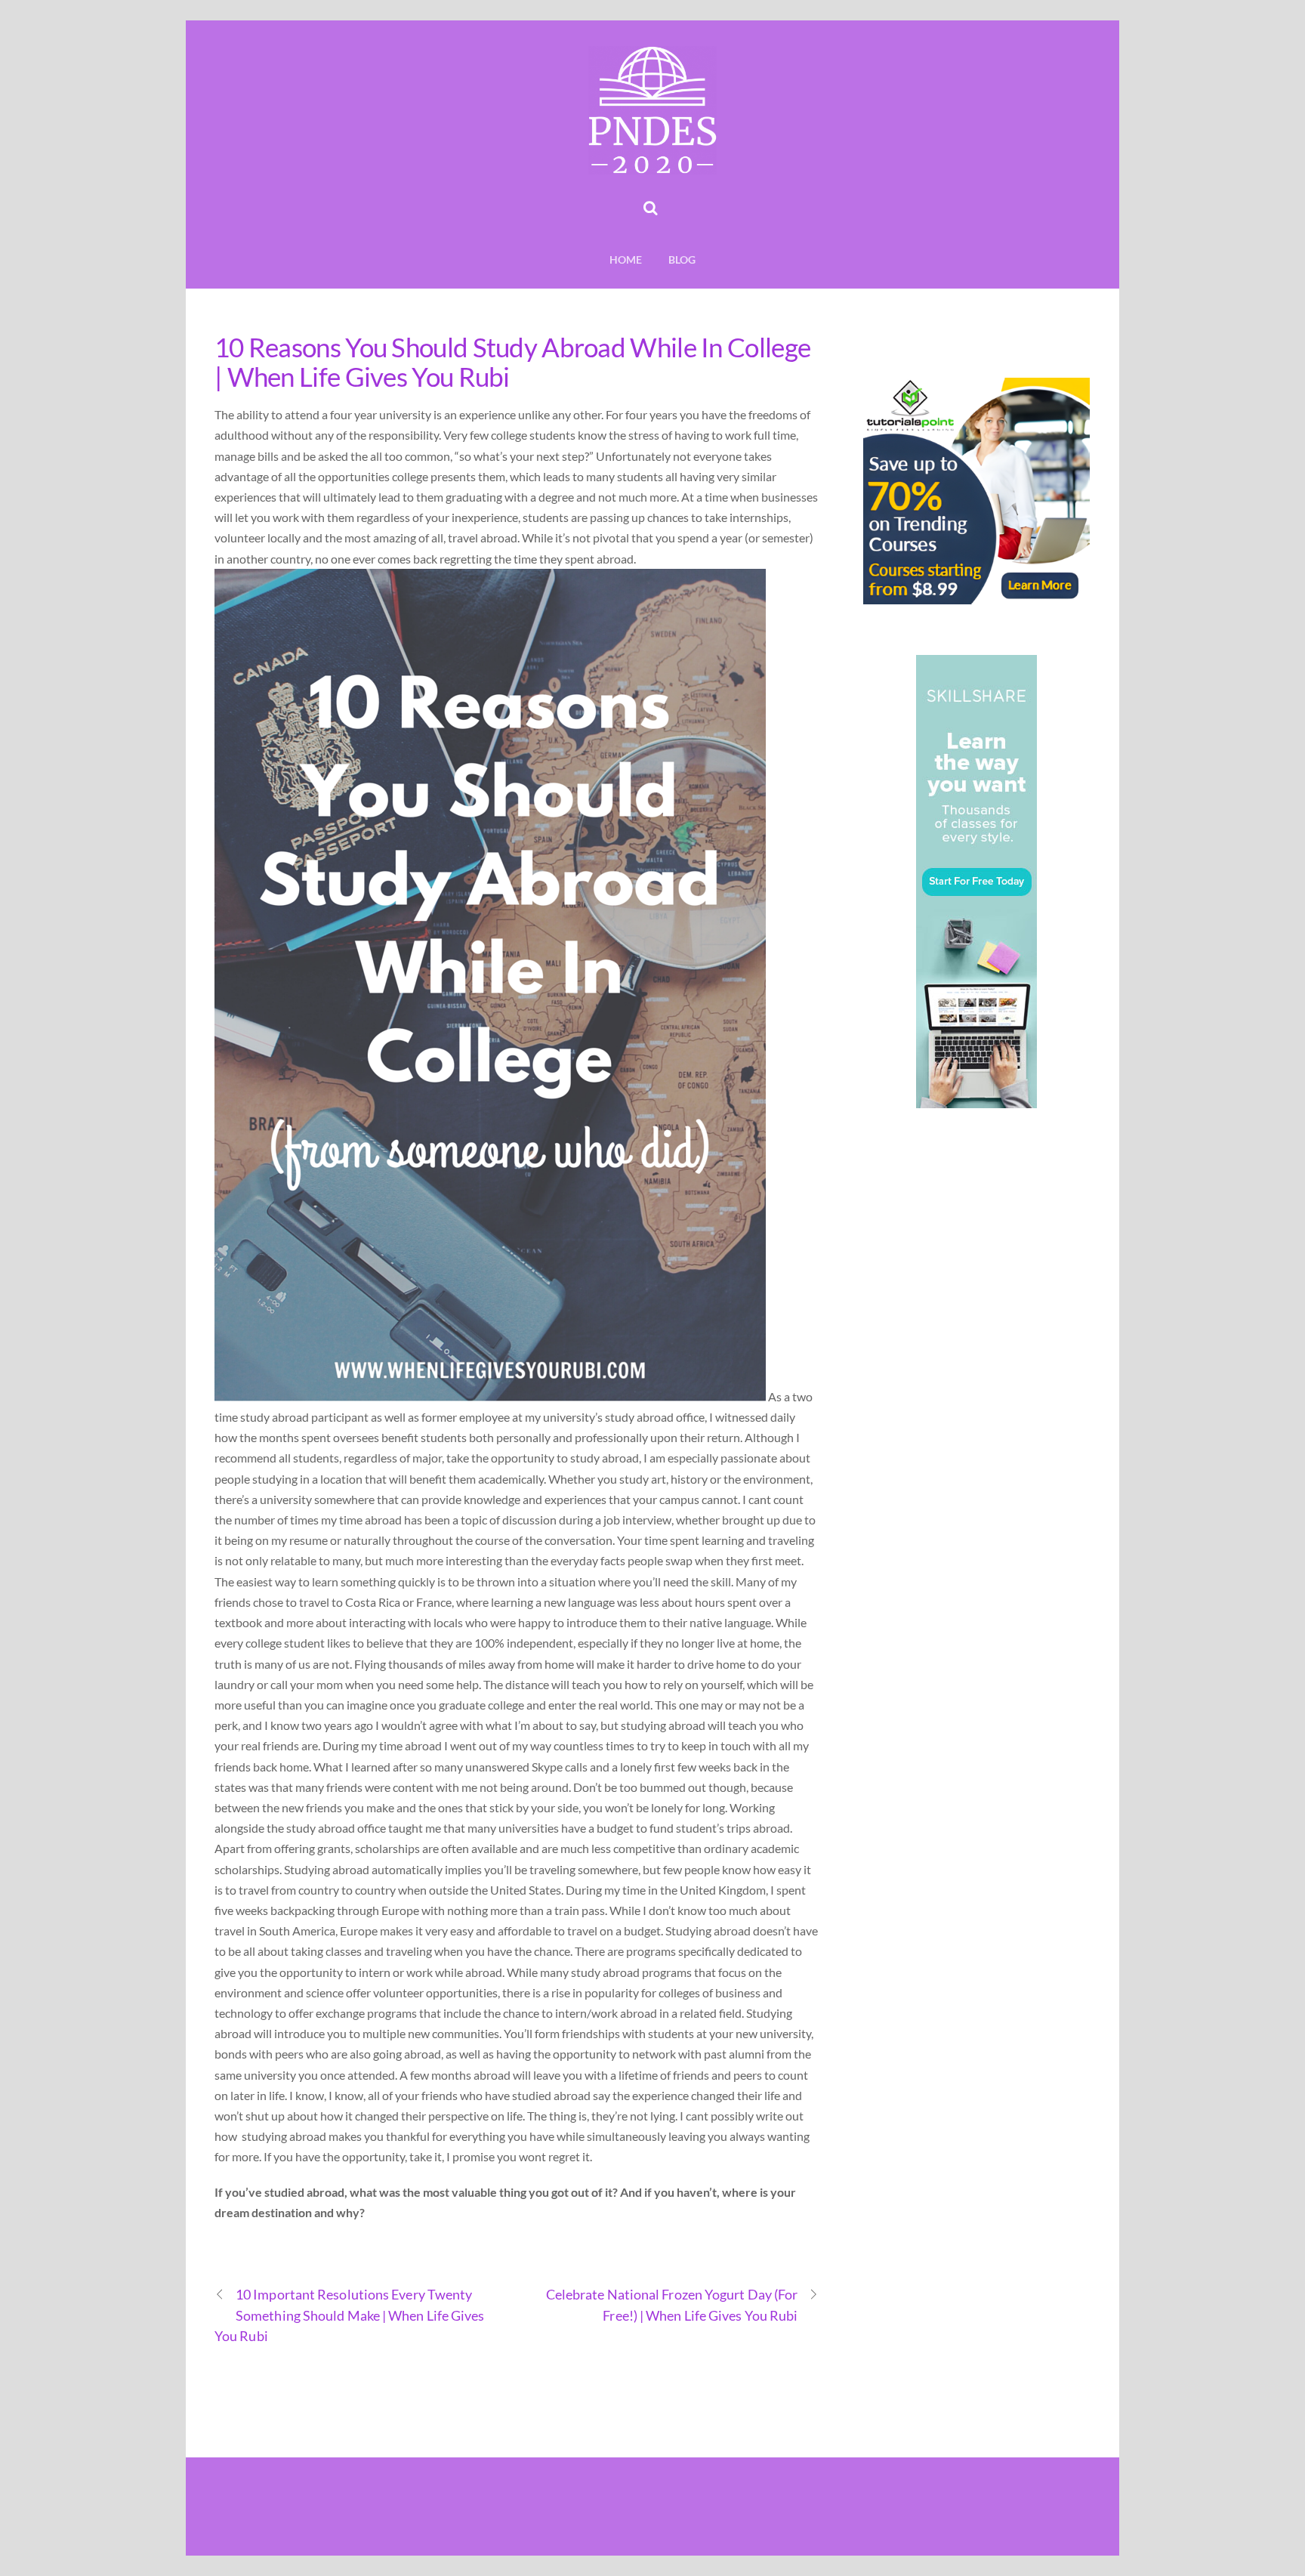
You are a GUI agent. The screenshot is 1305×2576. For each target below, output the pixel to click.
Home (626, 259)
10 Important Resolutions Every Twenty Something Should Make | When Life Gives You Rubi (350, 2315)
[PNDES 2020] (652, 165)
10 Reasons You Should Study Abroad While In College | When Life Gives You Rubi (512, 361)
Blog (682, 259)
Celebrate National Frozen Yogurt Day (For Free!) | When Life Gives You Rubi (672, 2304)
